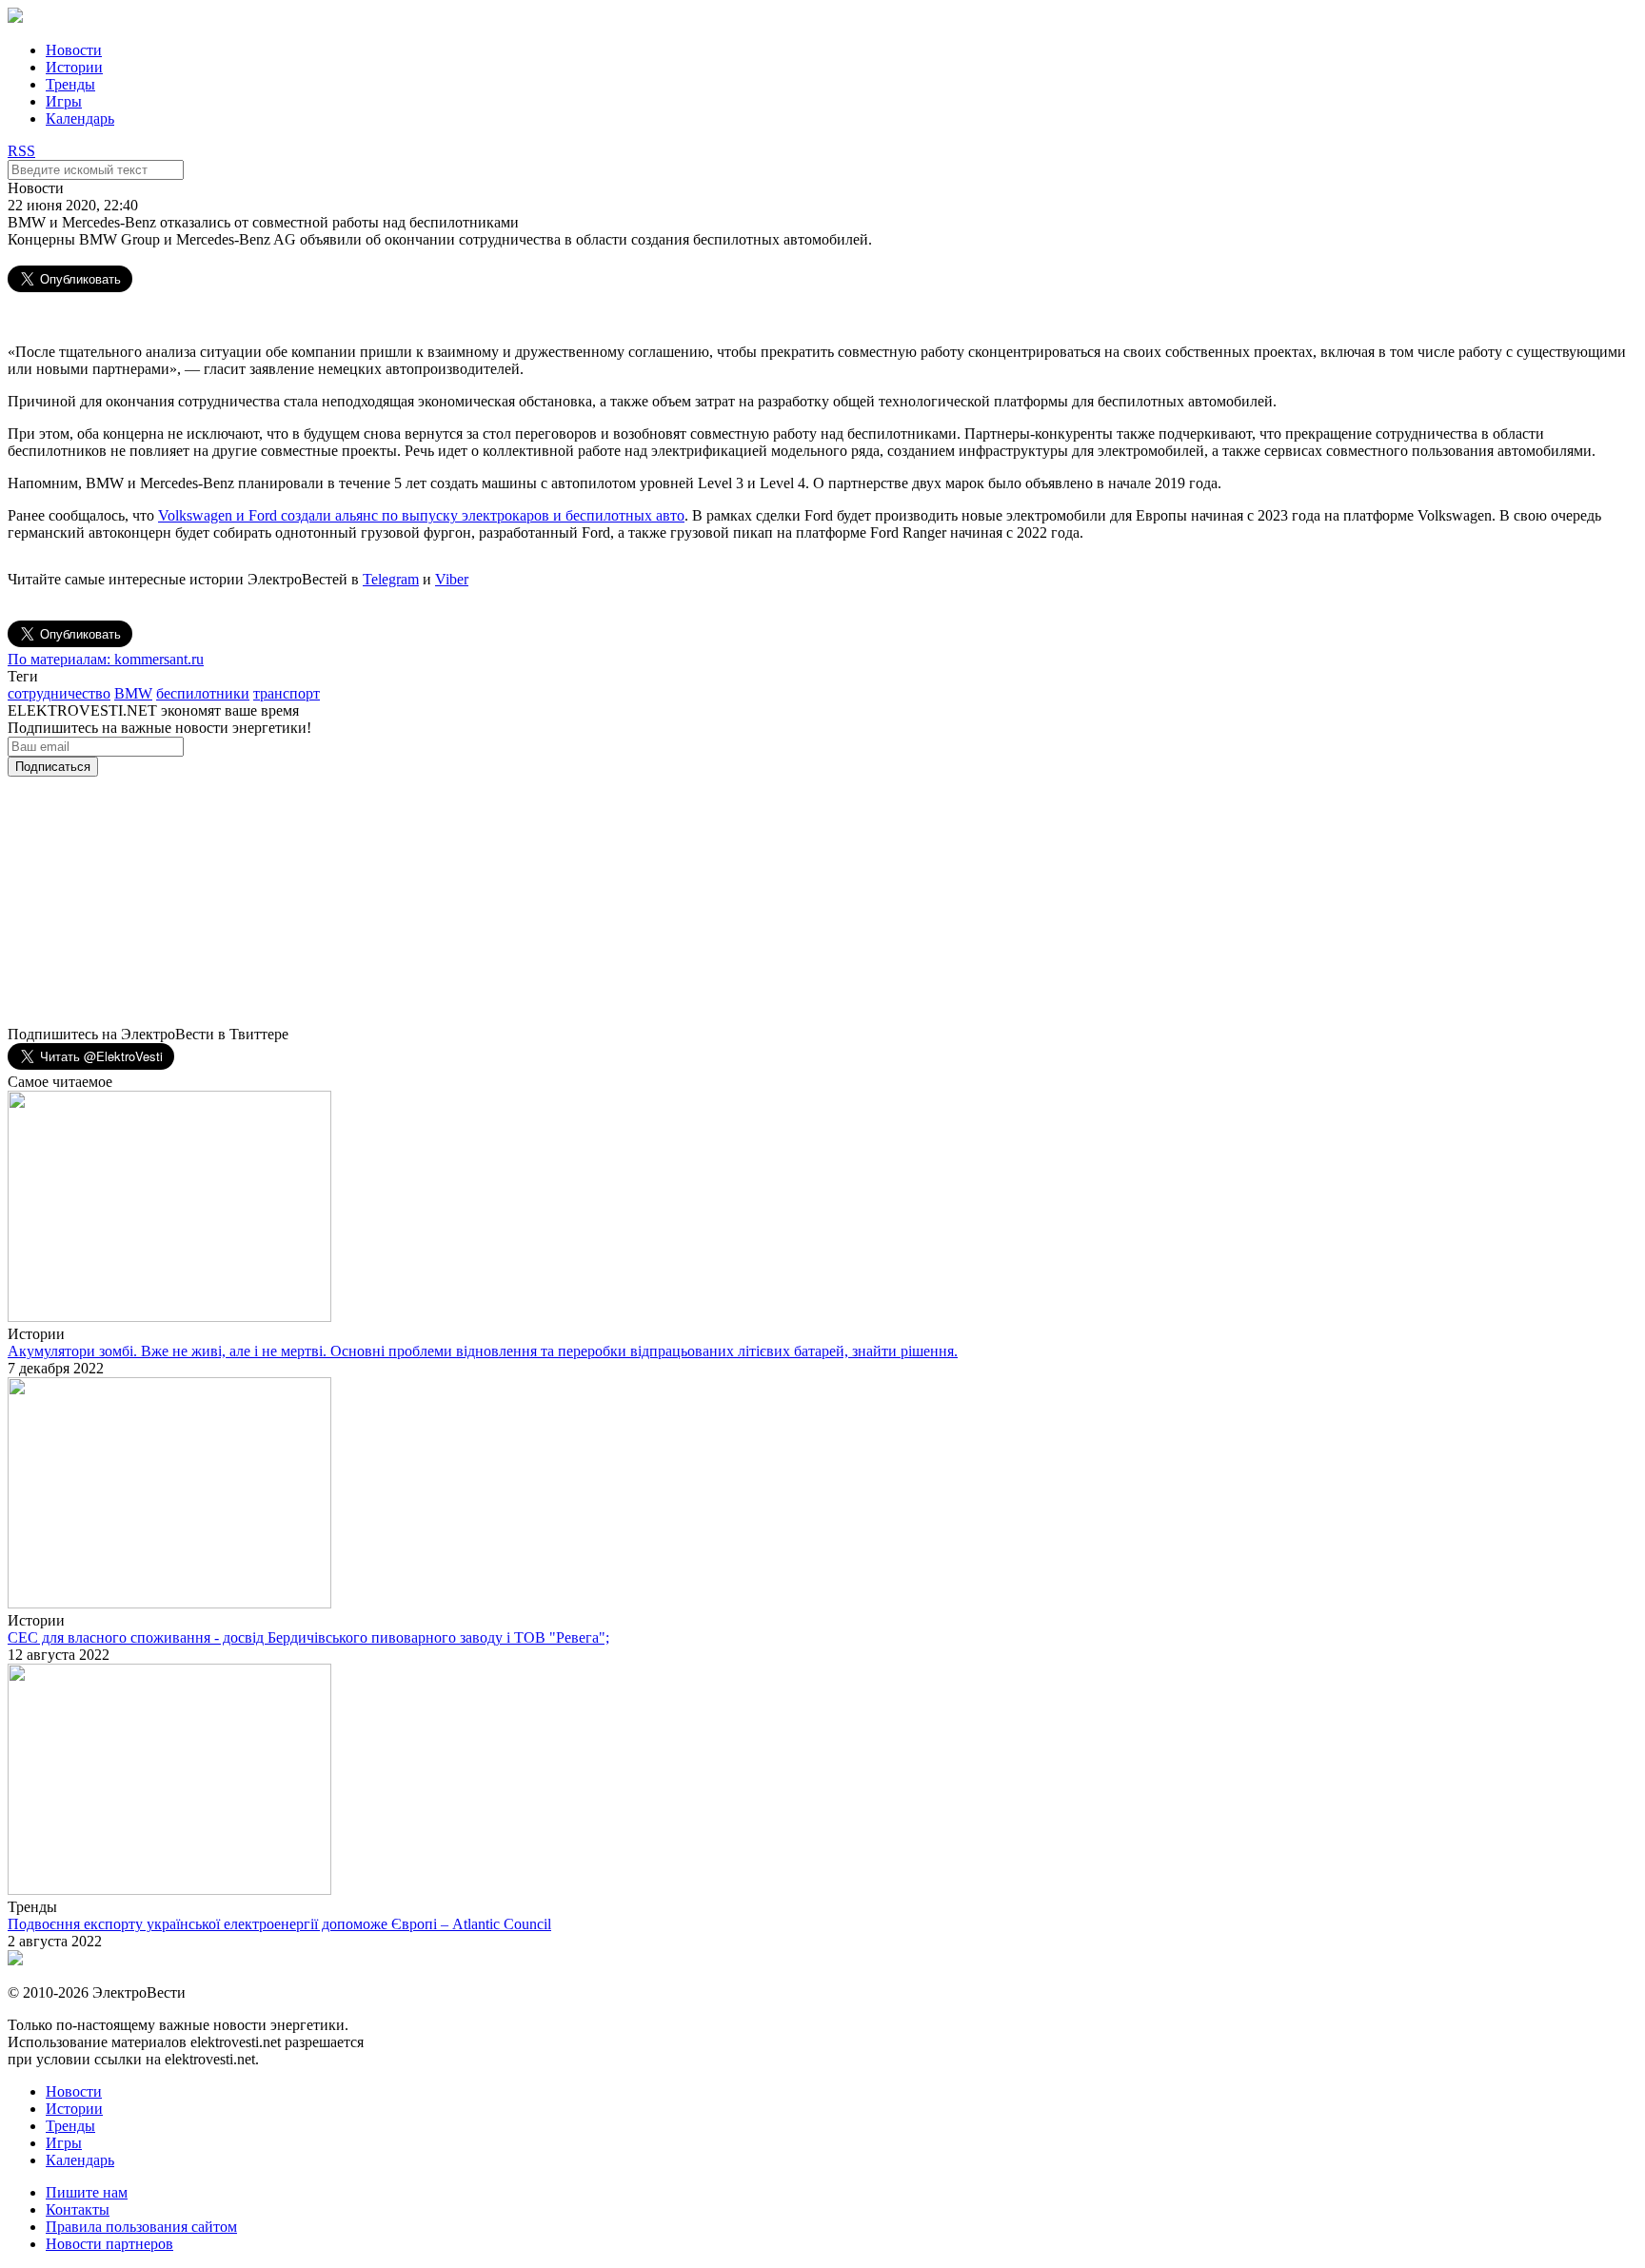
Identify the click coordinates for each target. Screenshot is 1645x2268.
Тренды (70, 84)
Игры (64, 101)
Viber (452, 579)
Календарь (80, 118)
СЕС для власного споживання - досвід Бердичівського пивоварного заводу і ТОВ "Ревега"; (308, 1637)
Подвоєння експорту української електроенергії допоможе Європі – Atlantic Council (279, 1924)
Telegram (391, 579)
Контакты (78, 2209)
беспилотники (203, 693)
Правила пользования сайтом (141, 2227)
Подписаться (53, 767)
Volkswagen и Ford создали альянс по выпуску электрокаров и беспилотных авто (421, 515)
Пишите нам (87, 2192)
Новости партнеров (109, 2244)
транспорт (287, 693)
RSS (21, 151)
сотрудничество (59, 693)
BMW (133, 693)
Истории (74, 67)
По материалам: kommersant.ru (106, 659)
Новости (74, 50)
